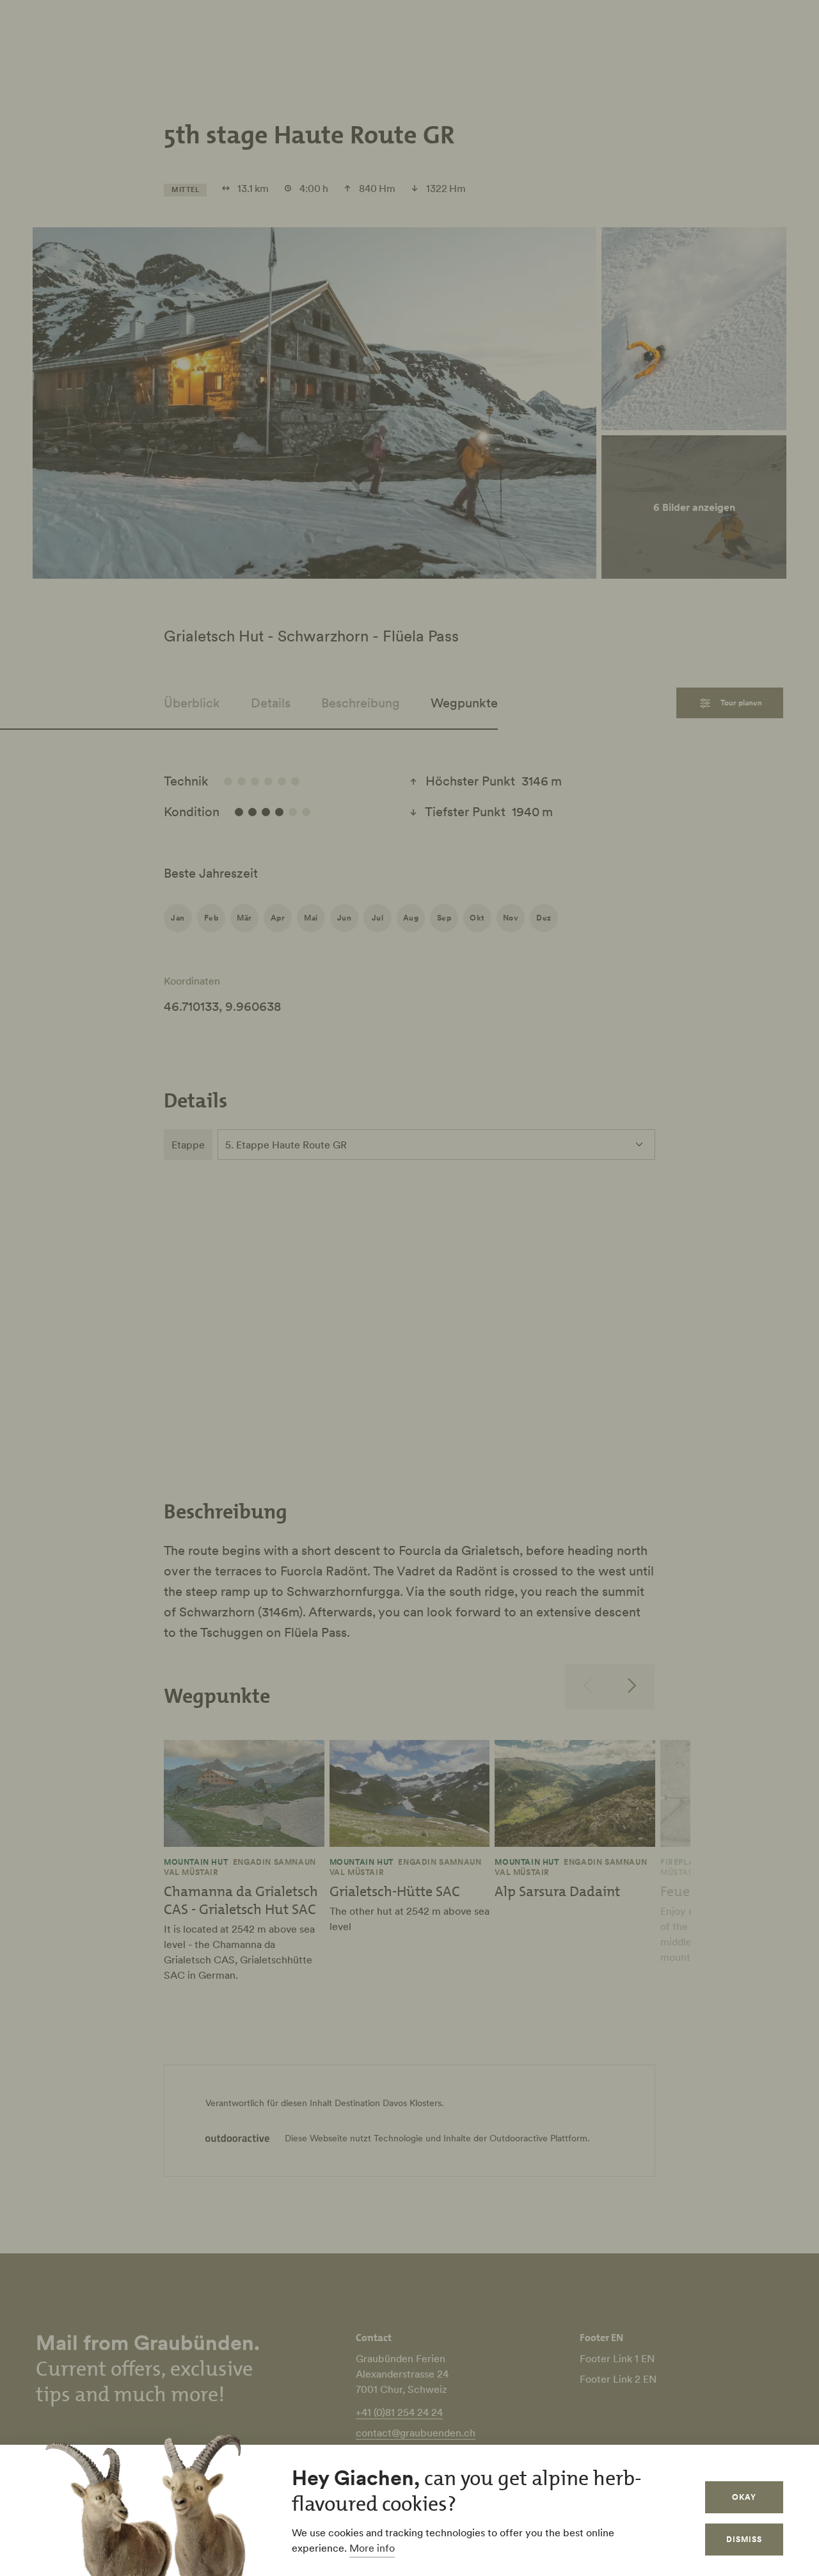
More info (372, 2548)
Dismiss (744, 2539)
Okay (744, 2497)
